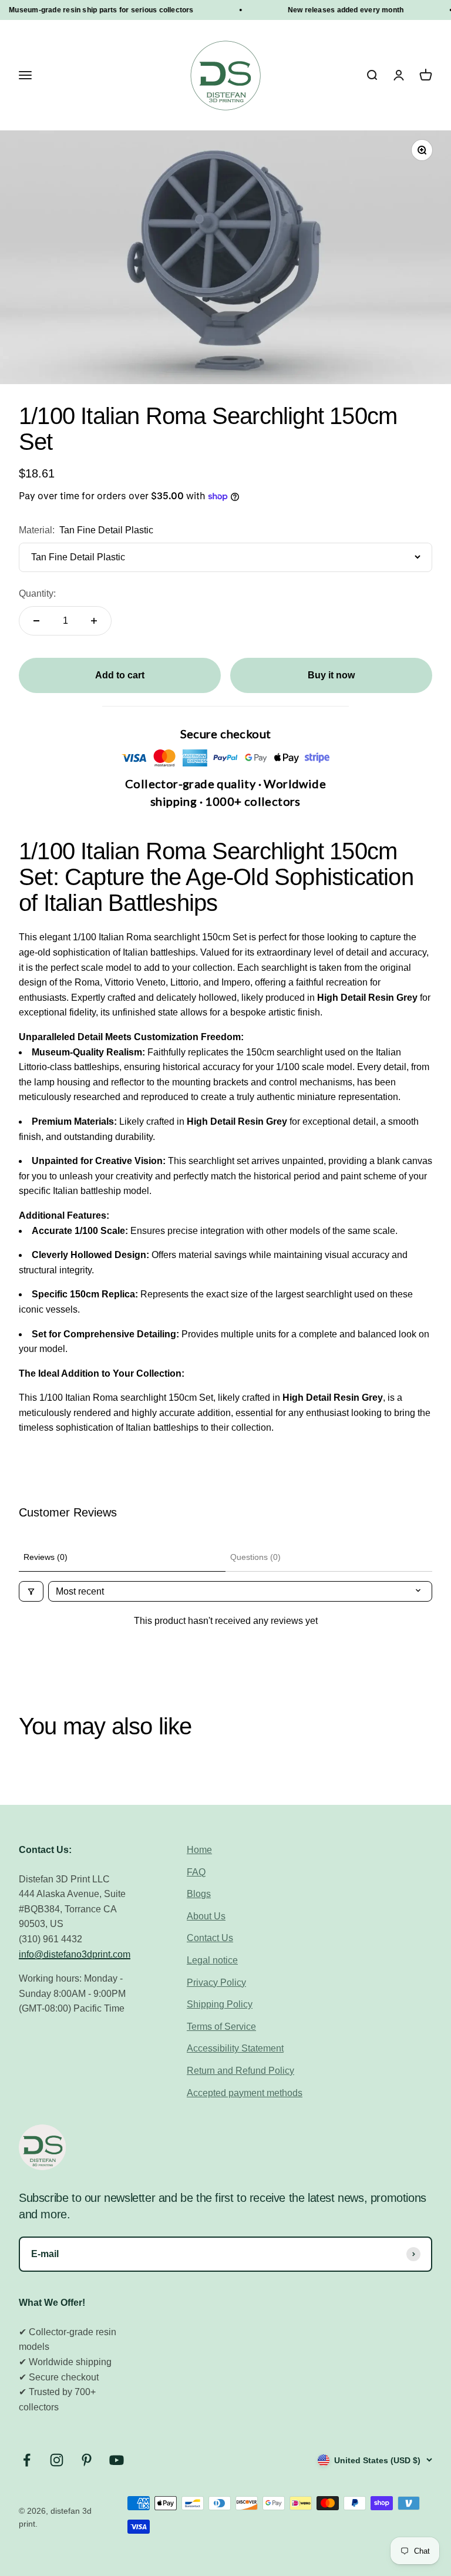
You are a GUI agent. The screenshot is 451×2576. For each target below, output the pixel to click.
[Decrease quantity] (36, 621)
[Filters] (31, 1591)
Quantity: (37, 593)
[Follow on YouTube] (117, 2460)
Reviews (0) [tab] (46, 1557)
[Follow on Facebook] (27, 2460)
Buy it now (331, 675)
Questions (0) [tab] (255, 1557)
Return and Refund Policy (240, 2071)
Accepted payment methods (245, 2093)
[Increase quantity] (94, 621)
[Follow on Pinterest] (87, 2460)
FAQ (196, 1872)
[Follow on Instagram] (57, 2460)
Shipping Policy (220, 2004)
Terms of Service (221, 2027)
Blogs (199, 1894)
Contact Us (210, 1938)
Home (199, 1850)
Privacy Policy (216, 1983)
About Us (206, 1916)
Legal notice (212, 1960)
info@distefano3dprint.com (75, 1954)
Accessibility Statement (235, 2048)
